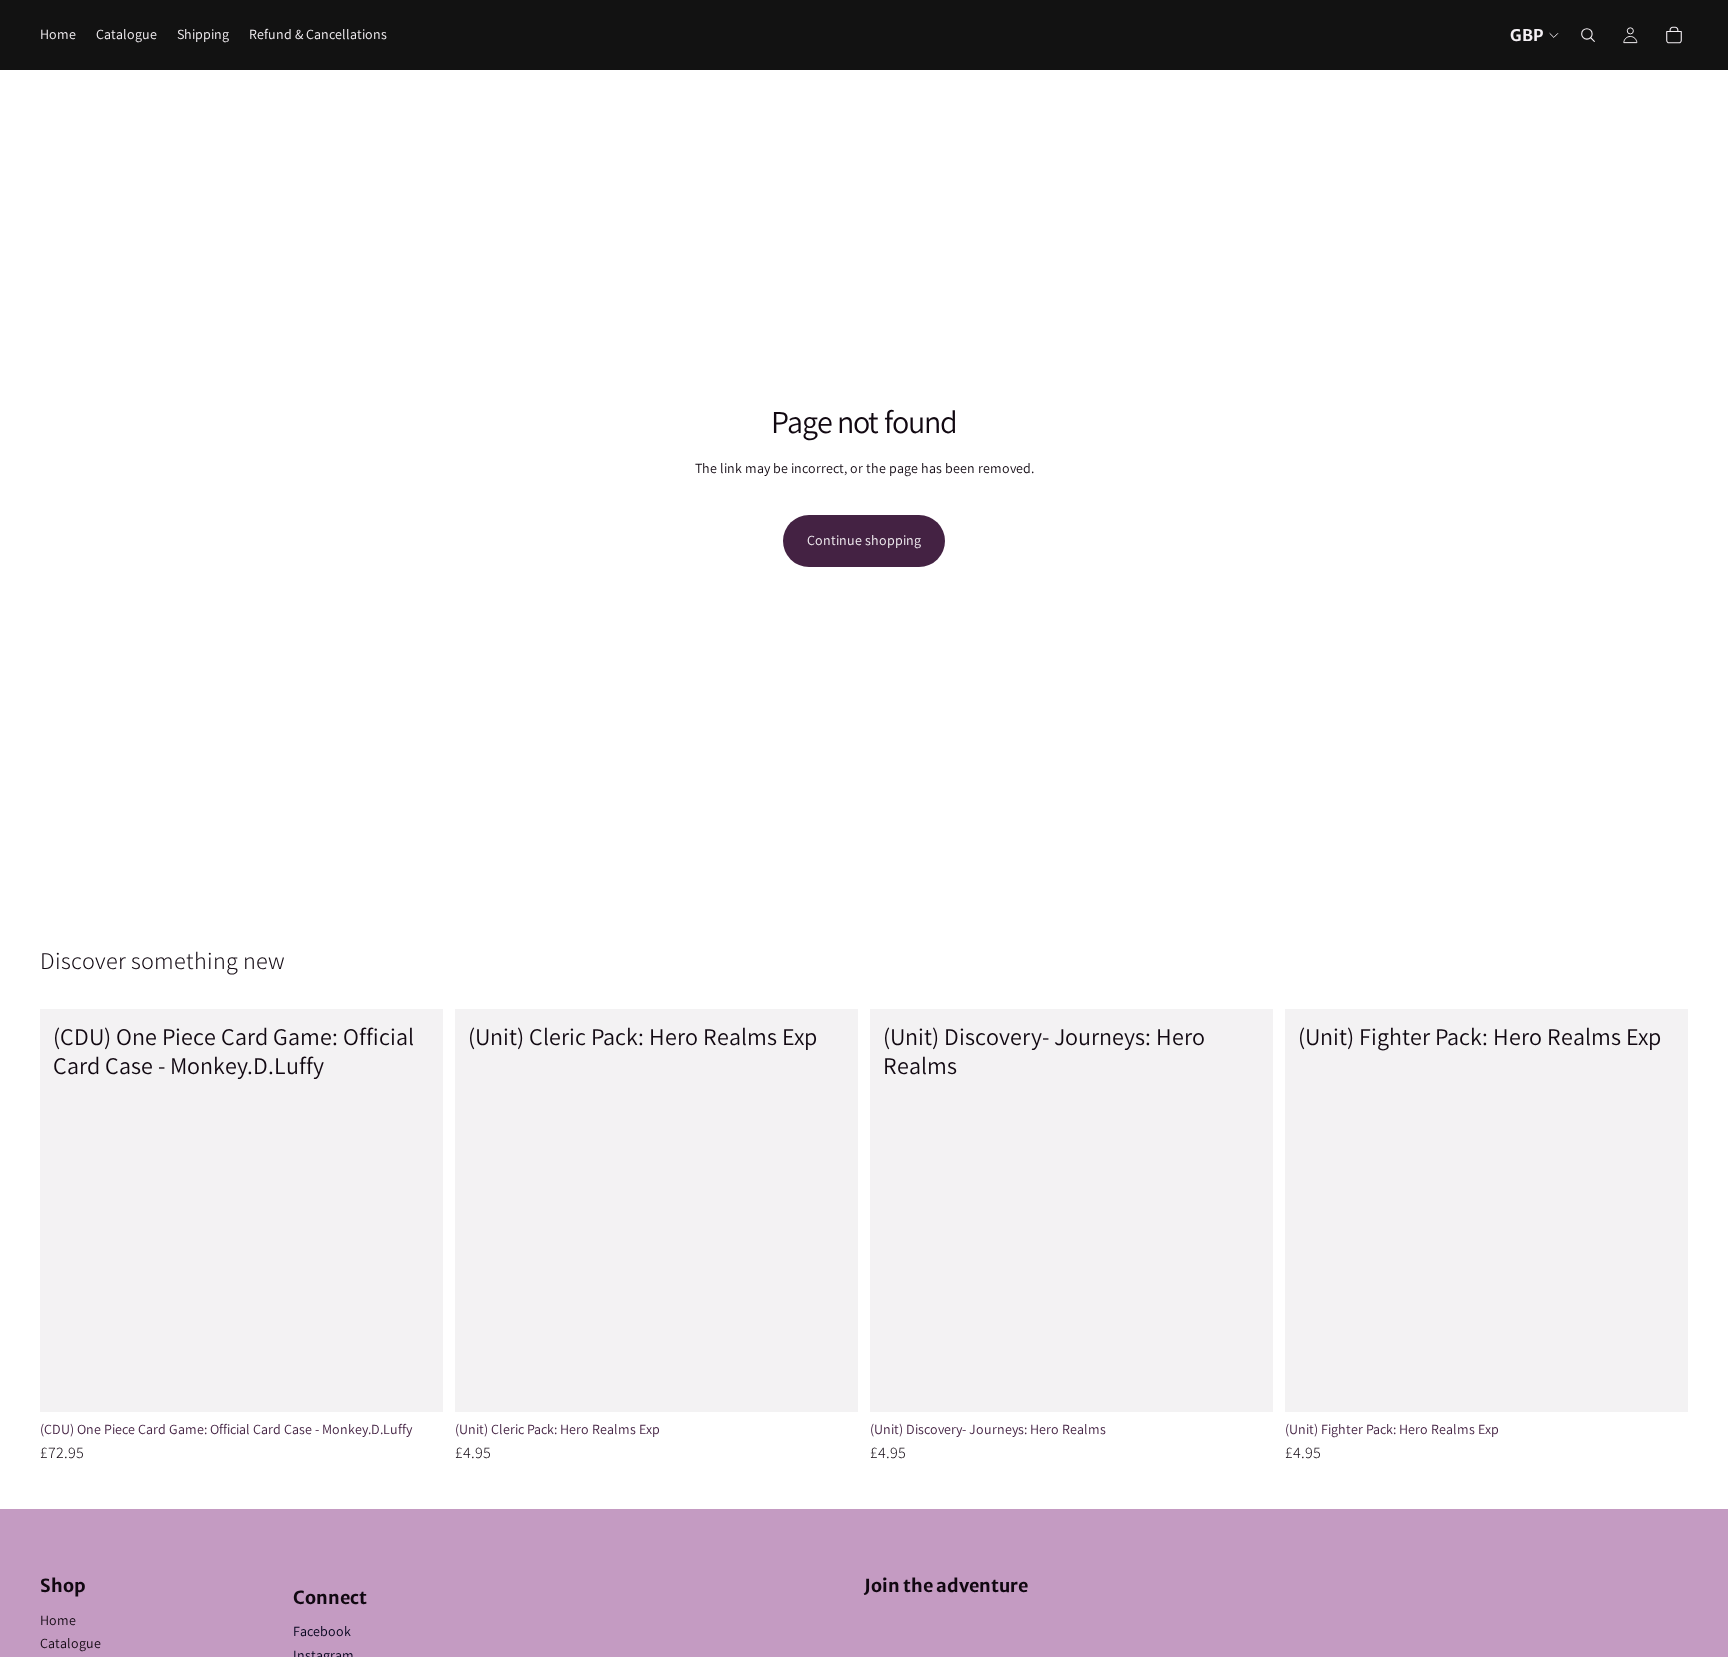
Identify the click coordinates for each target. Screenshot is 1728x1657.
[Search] (1588, 35)
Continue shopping (864, 540)
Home (58, 1620)
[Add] (412, 1381)
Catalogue (70, 1643)
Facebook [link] (322, 1631)
